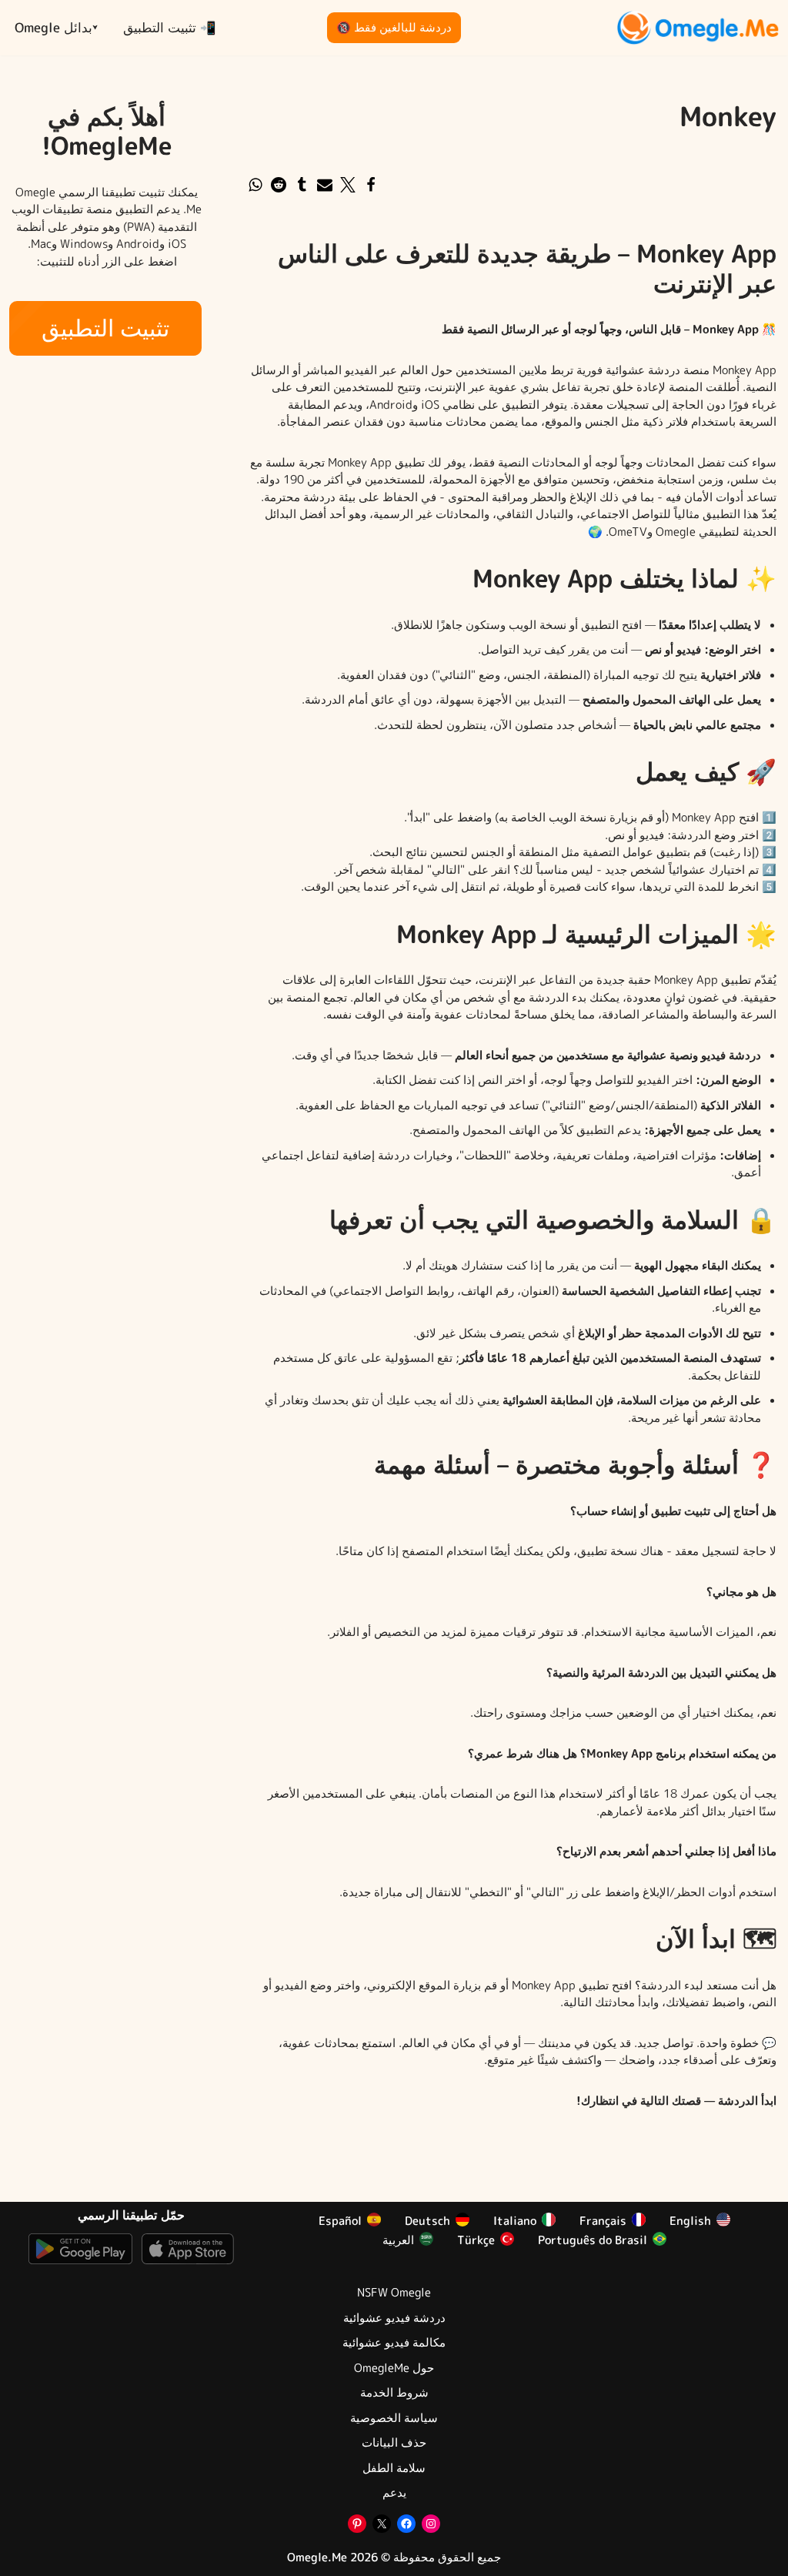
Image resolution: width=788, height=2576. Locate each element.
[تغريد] (348, 185)
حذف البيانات (394, 2443)
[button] (95, 27)
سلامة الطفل (394, 2468)
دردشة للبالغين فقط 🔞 (394, 27)
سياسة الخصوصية (394, 2418)
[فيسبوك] (371, 185)
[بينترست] (357, 2524)
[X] (382, 2524)
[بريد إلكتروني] (325, 185)
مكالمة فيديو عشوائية (394, 2343)
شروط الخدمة (394, 2393)
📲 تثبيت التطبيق (170, 27)
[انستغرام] (431, 2524)
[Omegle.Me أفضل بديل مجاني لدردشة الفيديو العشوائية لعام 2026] (698, 28)
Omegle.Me (317, 2557)
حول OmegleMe (394, 2368)
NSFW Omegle (394, 2293)
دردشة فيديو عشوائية (394, 2318)
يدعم (394, 2493)
